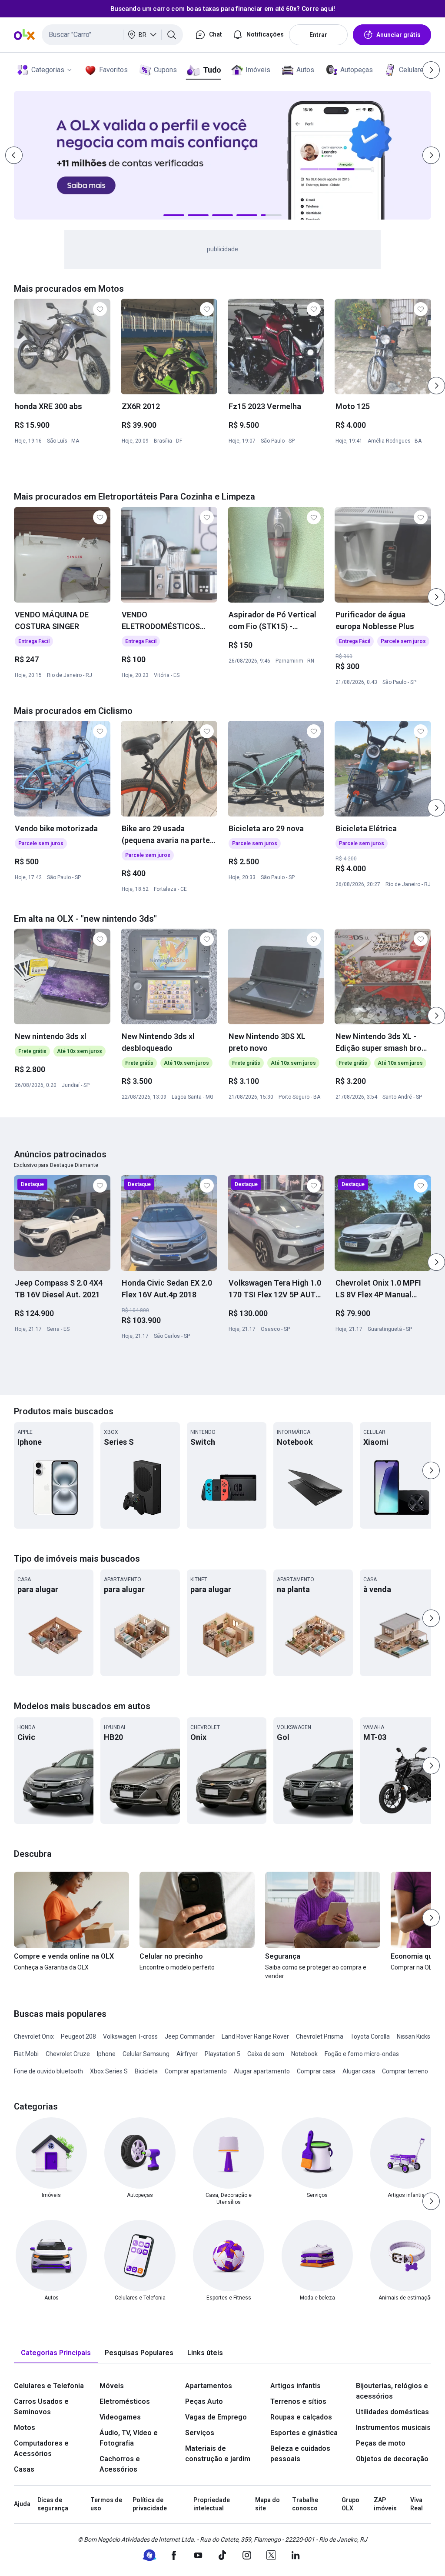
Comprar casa (316, 2071)
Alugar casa (359, 2071)
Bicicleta (146, 2071)
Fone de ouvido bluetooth (48, 2071)
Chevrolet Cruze (68, 2054)
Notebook (304, 2054)
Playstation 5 (222, 2054)
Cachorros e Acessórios (120, 2464)
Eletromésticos (125, 2401)
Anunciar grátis (399, 35)
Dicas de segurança (53, 2504)
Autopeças (357, 70)
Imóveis (258, 70)
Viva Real (417, 2504)
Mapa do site (267, 2504)
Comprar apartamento (196, 2071)
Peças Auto (204, 2401)
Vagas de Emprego (216, 2417)
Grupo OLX (350, 2504)
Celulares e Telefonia (49, 2386)
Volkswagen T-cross (130, 2036)
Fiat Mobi (26, 2054)
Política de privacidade (150, 2504)
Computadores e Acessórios (41, 2448)
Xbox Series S (109, 2071)
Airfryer (187, 2054)
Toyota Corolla (370, 2036)
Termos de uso (106, 2504)
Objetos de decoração (392, 2459)
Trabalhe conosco (305, 2504)
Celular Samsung (146, 2054)
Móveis (112, 2386)
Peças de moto (381, 2443)
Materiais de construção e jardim (218, 2454)
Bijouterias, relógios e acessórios (392, 2391)
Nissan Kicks (413, 2036)
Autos (305, 70)
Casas (24, 2469)
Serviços (200, 2433)
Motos (25, 2428)
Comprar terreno (405, 2071)
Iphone (106, 2054)
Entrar (318, 35)
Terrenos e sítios (298, 2401)
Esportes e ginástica (304, 2433)
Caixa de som (266, 2054)
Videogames (120, 2417)
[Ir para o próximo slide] (436, 386)
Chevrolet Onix (34, 2036)
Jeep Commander (190, 2036)
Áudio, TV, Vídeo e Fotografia (129, 2438)
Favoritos (113, 70)
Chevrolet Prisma (320, 2036)
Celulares (413, 70)
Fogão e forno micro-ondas (362, 2054)
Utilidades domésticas (392, 2412)
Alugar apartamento (262, 2071)
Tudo (212, 70)
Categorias (48, 70)
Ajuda (22, 2504)
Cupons (165, 70)
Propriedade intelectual (212, 2504)
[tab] (56, 2353)
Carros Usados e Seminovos (41, 2407)
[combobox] (112, 35)
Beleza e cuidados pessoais (300, 2454)
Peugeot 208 (78, 2036)
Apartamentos (209, 2386)
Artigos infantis (296, 2386)
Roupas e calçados (301, 2417)
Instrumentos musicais (393, 2428)
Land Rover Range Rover (255, 2036)
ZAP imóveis (385, 2504)
